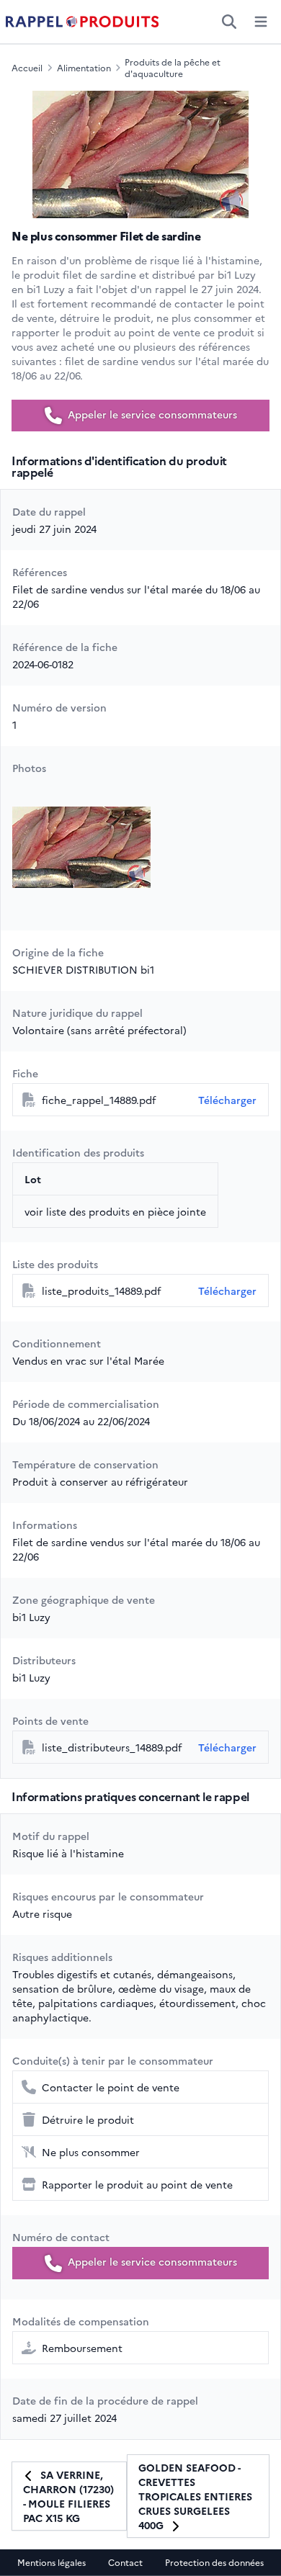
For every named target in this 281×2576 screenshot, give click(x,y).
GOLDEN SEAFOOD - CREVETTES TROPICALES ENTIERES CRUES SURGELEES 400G (195, 2496)
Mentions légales (52, 2562)
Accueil (27, 68)
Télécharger (227, 1100)
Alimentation (84, 68)
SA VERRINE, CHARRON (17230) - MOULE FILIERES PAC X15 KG (68, 2496)
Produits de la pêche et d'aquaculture (173, 68)
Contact (125, 2562)
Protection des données (214, 2562)
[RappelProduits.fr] (82, 22)
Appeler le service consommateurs (151, 414)
